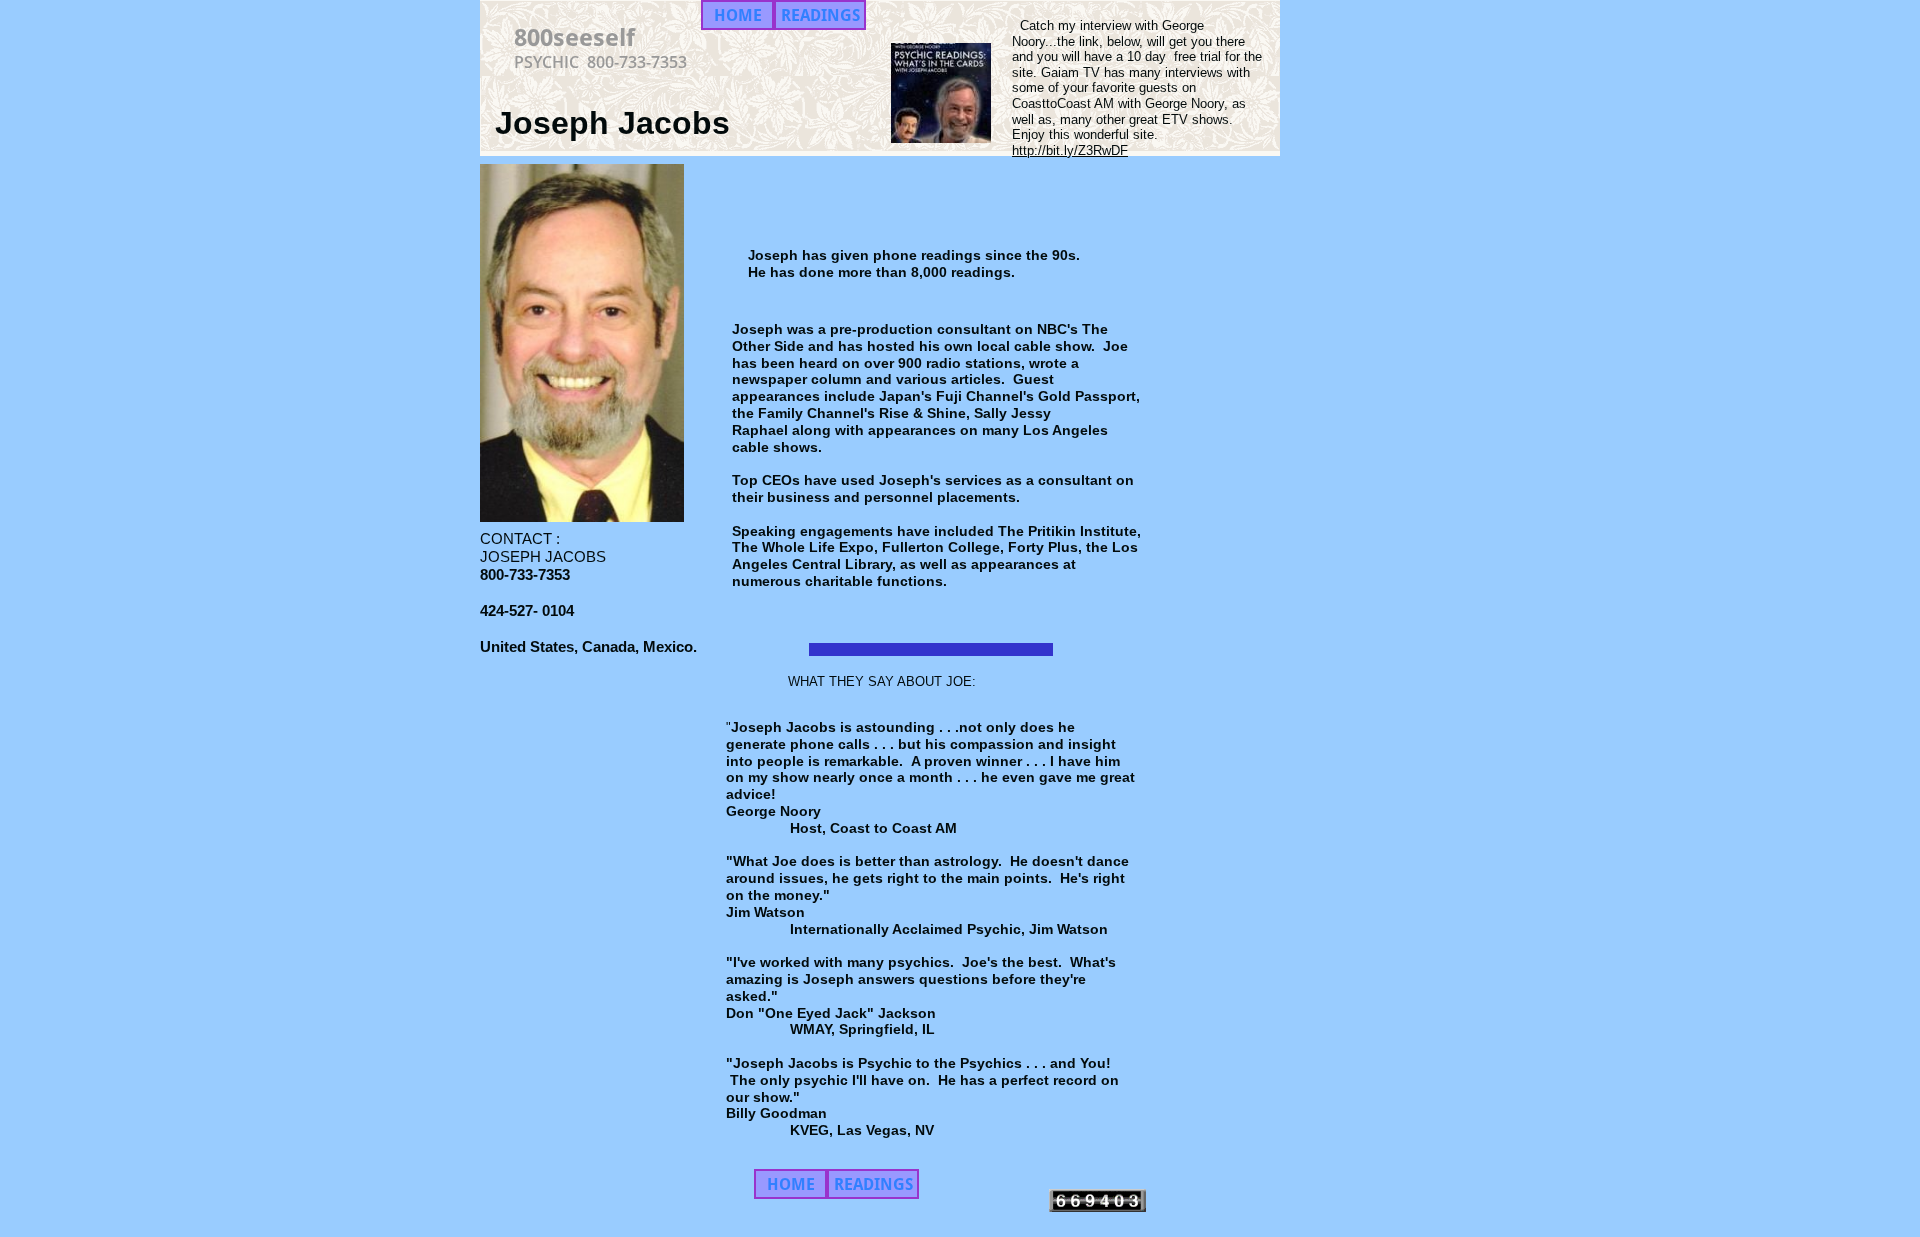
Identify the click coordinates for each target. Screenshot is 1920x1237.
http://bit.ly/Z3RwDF (1070, 150)
